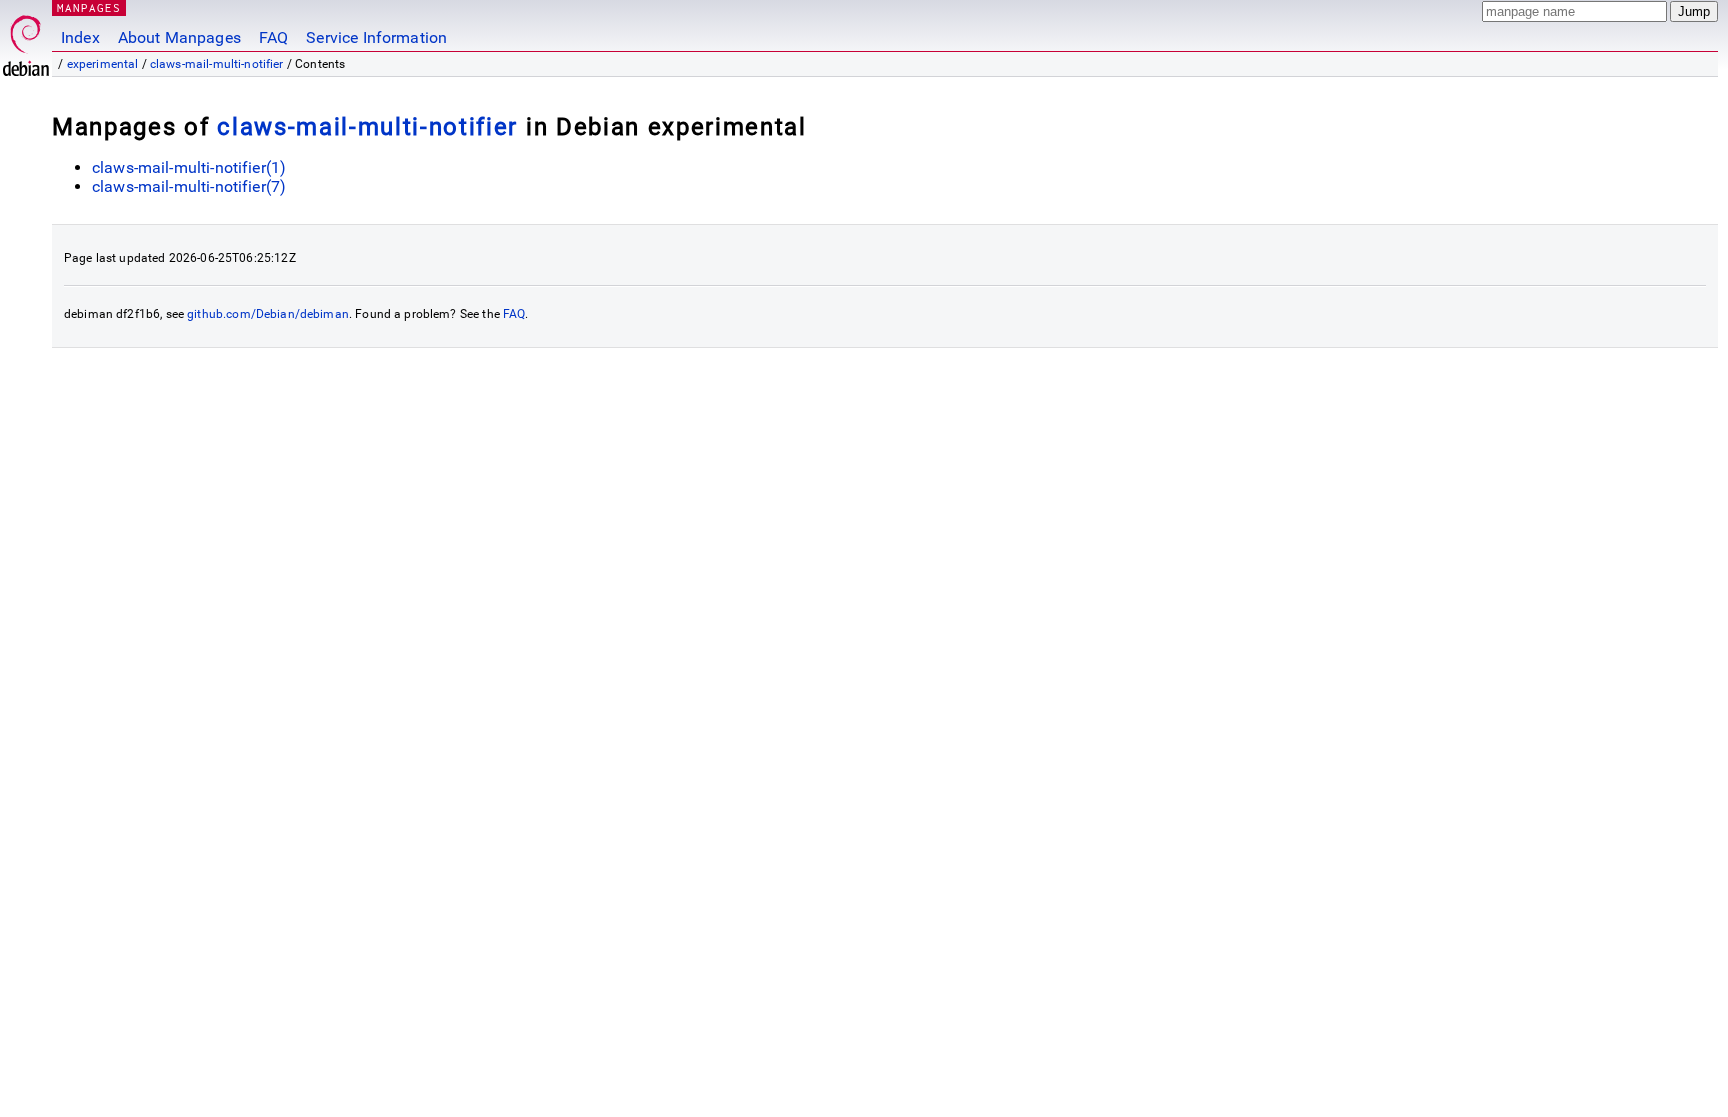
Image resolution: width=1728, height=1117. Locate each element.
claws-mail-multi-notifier (217, 64)
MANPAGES (89, 7)
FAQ (273, 37)
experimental (103, 64)
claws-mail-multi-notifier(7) (189, 186)
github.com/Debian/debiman (268, 314)
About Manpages (179, 37)
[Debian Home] (26, 40)
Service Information (376, 37)
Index (80, 37)
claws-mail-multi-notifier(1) (189, 167)
